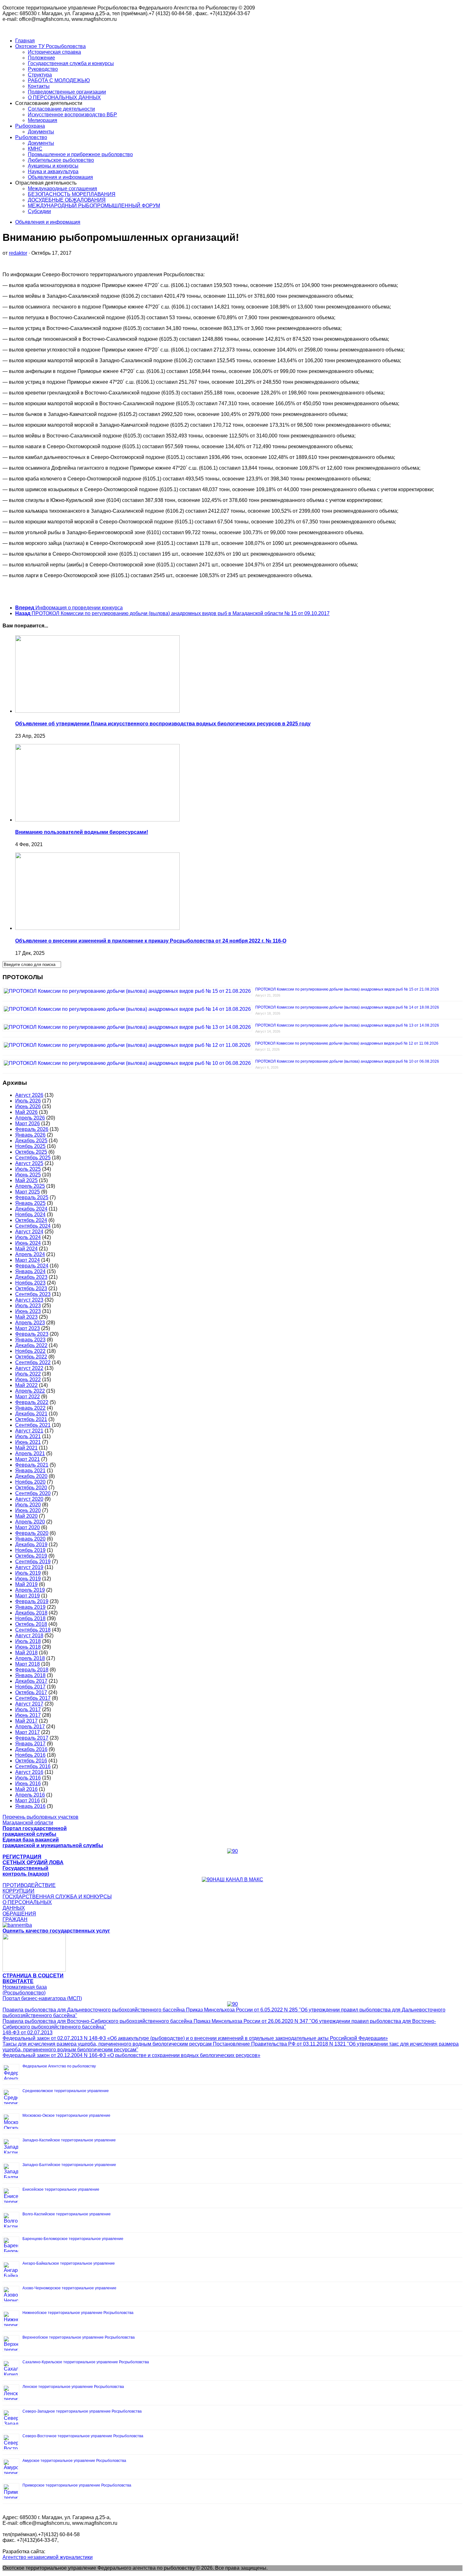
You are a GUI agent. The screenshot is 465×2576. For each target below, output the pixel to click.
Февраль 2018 (32, 1670)
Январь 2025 (30, 1203)
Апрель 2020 (30, 1522)
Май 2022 (26, 1385)
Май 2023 (26, 1317)
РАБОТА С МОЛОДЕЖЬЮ (59, 80)
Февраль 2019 (32, 1601)
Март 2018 (28, 1664)
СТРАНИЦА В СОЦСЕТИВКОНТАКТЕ (33, 1978)
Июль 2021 (28, 1436)
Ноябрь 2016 (30, 1755)
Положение (41, 58)
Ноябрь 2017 (30, 1687)
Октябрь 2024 (31, 1220)
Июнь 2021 (28, 1442)
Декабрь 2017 (31, 1681)
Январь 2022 (30, 1408)
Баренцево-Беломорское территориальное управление (73, 2239)
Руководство (43, 69)
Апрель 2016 (30, 1795)
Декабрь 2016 (31, 1749)
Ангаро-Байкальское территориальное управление (69, 2263)
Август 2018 (29, 1636)
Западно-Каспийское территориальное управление (69, 2140)
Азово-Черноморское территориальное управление (69, 2288)
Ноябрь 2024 (30, 1215)
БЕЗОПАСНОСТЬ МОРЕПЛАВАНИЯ (72, 194)
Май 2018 (26, 1653)
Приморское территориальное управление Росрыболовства (77, 2485)
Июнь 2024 (28, 1243)
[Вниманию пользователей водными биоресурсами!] (97, 820)
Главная (25, 41)
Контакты (39, 86)
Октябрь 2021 (31, 1419)
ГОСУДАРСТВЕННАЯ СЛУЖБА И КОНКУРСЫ (57, 1897)
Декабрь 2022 (31, 1345)
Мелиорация (43, 120)
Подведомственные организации (67, 92)
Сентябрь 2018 (33, 1630)
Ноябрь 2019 (30, 1550)
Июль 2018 (28, 1641)
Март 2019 (28, 1596)
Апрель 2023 (30, 1323)
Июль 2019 (28, 1573)
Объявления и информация (60, 177)
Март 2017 (28, 1732)
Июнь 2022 (28, 1380)
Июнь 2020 (28, 1510)
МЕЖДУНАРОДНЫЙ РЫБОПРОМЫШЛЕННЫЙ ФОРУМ (94, 206)
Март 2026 (28, 1123)
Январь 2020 (30, 1539)
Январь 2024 (30, 1271)
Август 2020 (29, 1499)
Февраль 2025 (32, 1197)
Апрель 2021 (30, 1453)
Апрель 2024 (30, 1254)
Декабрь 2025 (31, 1141)
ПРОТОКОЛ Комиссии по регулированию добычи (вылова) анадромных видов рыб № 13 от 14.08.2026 (347, 1025)
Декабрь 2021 (31, 1414)
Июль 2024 (28, 1237)
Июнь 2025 (28, 1175)
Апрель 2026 (30, 1118)
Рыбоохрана (30, 126)
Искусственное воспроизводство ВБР (72, 115)
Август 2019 (29, 1567)
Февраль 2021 (32, 1465)
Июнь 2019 (28, 1579)
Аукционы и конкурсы (53, 166)
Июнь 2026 (28, 1106)
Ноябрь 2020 (30, 1482)
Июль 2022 (28, 1374)
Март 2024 (28, 1260)
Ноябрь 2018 (30, 1618)
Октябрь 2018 (31, 1624)
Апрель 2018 (30, 1658)
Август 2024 (29, 1232)
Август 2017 (29, 1704)
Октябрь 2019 (31, 1556)
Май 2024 (26, 1249)
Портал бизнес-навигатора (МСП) (42, 1998)
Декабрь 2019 (31, 1544)
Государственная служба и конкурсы (71, 63)
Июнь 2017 (28, 1715)
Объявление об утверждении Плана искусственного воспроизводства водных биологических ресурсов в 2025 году (163, 724)
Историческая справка (54, 52)
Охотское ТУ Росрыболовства (50, 46)
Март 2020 (28, 1527)
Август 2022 (29, 1368)
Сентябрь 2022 (33, 1362)
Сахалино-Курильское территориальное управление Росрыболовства (86, 2362)
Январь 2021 (30, 1471)
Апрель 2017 (30, 1727)
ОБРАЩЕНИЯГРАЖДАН (19, 1917)
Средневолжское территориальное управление (66, 2091)
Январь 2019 (30, 1607)
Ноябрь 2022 (30, 1351)
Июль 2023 (28, 1306)
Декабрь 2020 (31, 1476)
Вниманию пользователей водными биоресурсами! (82, 832)
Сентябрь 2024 (33, 1226)
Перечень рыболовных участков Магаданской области (40, 1820)
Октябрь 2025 (31, 1152)
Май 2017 (26, 1721)
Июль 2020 (28, 1505)
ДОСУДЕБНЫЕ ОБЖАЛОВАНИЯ (67, 200)
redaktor (18, 253)
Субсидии (39, 211)
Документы (41, 132)
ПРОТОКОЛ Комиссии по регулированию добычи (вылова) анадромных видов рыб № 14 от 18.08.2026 (347, 1007)
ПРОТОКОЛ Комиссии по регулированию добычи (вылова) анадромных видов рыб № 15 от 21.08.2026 (347, 989)
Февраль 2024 (32, 1266)
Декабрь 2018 (31, 1613)
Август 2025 (29, 1163)
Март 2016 (28, 1801)
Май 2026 (26, 1112)
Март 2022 (28, 1397)
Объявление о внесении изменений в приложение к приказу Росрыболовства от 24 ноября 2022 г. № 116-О (151, 941)
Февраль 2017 (32, 1738)
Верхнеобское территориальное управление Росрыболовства (79, 2337)
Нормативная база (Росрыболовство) (25, 1990)
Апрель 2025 (30, 1186)
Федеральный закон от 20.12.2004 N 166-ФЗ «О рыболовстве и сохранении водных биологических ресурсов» (131, 2055)
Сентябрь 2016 (33, 1766)
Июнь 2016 (28, 1783)
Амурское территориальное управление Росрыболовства (74, 2461)
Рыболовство (31, 137)
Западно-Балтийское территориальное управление (69, 2165)
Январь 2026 (30, 1135)
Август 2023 (29, 1300)
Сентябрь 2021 (33, 1425)
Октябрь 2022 (31, 1357)
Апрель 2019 (30, 1590)
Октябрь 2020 (31, 1488)
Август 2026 (29, 1095)
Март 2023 (28, 1328)
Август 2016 (29, 1772)
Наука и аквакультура (53, 171)
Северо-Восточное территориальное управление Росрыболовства (83, 2436)
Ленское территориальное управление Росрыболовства (73, 2387)
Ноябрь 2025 (30, 1146)
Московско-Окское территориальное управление (66, 2115)
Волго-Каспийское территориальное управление (67, 2214)
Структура (40, 75)
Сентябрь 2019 (33, 1562)
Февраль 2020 (32, 1533)
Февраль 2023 (32, 1334)
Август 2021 (29, 1431)
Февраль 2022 (32, 1402)
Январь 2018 (30, 1675)
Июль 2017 (28, 1709)
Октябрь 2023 (31, 1288)
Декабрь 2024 (31, 1209)
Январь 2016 (30, 1806)
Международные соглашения (62, 189)
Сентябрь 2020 (33, 1493)
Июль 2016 (28, 1778)
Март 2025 (28, 1192)
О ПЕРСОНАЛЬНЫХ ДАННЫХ (64, 98)
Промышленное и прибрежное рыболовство (80, 154)
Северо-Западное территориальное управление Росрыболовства (82, 2411)
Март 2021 (28, 1459)
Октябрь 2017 (31, 1692)
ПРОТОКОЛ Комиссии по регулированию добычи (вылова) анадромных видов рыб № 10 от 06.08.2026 (347, 1061)
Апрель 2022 (30, 1391)
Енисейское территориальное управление (61, 2189)
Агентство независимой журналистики (48, 2557)
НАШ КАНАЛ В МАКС (238, 1880)
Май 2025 (26, 1180)
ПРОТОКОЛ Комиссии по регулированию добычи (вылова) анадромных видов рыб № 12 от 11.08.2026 (347, 1043)
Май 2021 (26, 1448)
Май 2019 (26, 1584)
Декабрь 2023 (31, 1277)
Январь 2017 (30, 1744)
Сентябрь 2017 (33, 1698)
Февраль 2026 (32, 1129)
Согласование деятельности (61, 109)
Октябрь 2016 (31, 1761)
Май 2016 (26, 1789)
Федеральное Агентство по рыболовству (59, 2066)
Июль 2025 (28, 1169)
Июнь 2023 (28, 1311)
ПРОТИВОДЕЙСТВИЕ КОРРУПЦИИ (29, 1888)
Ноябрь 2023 (30, 1283)
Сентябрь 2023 (33, 1294)
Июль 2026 (28, 1101)
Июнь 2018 (28, 1647)
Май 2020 (26, 1516)
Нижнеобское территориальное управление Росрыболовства (78, 2313)
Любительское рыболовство (61, 160)
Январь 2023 (30, 1340)
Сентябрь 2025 (33, 1158)
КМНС (35, 149)
